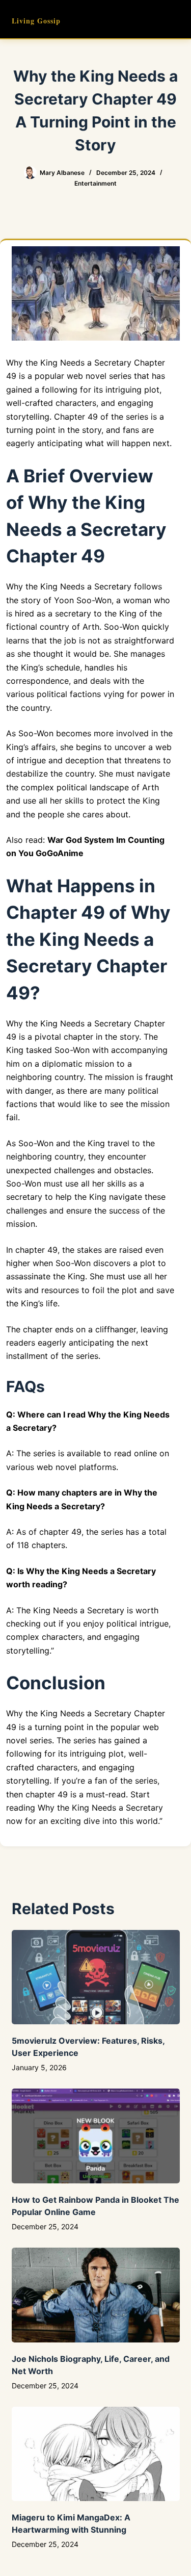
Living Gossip (36, 21)
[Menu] (175, 19)
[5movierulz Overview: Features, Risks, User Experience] (96, 1977)
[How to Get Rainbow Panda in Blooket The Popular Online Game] (96, 2136)
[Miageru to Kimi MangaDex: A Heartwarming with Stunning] (96, 2454)
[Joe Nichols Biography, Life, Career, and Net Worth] (96, 2295)
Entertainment (95, 183)
